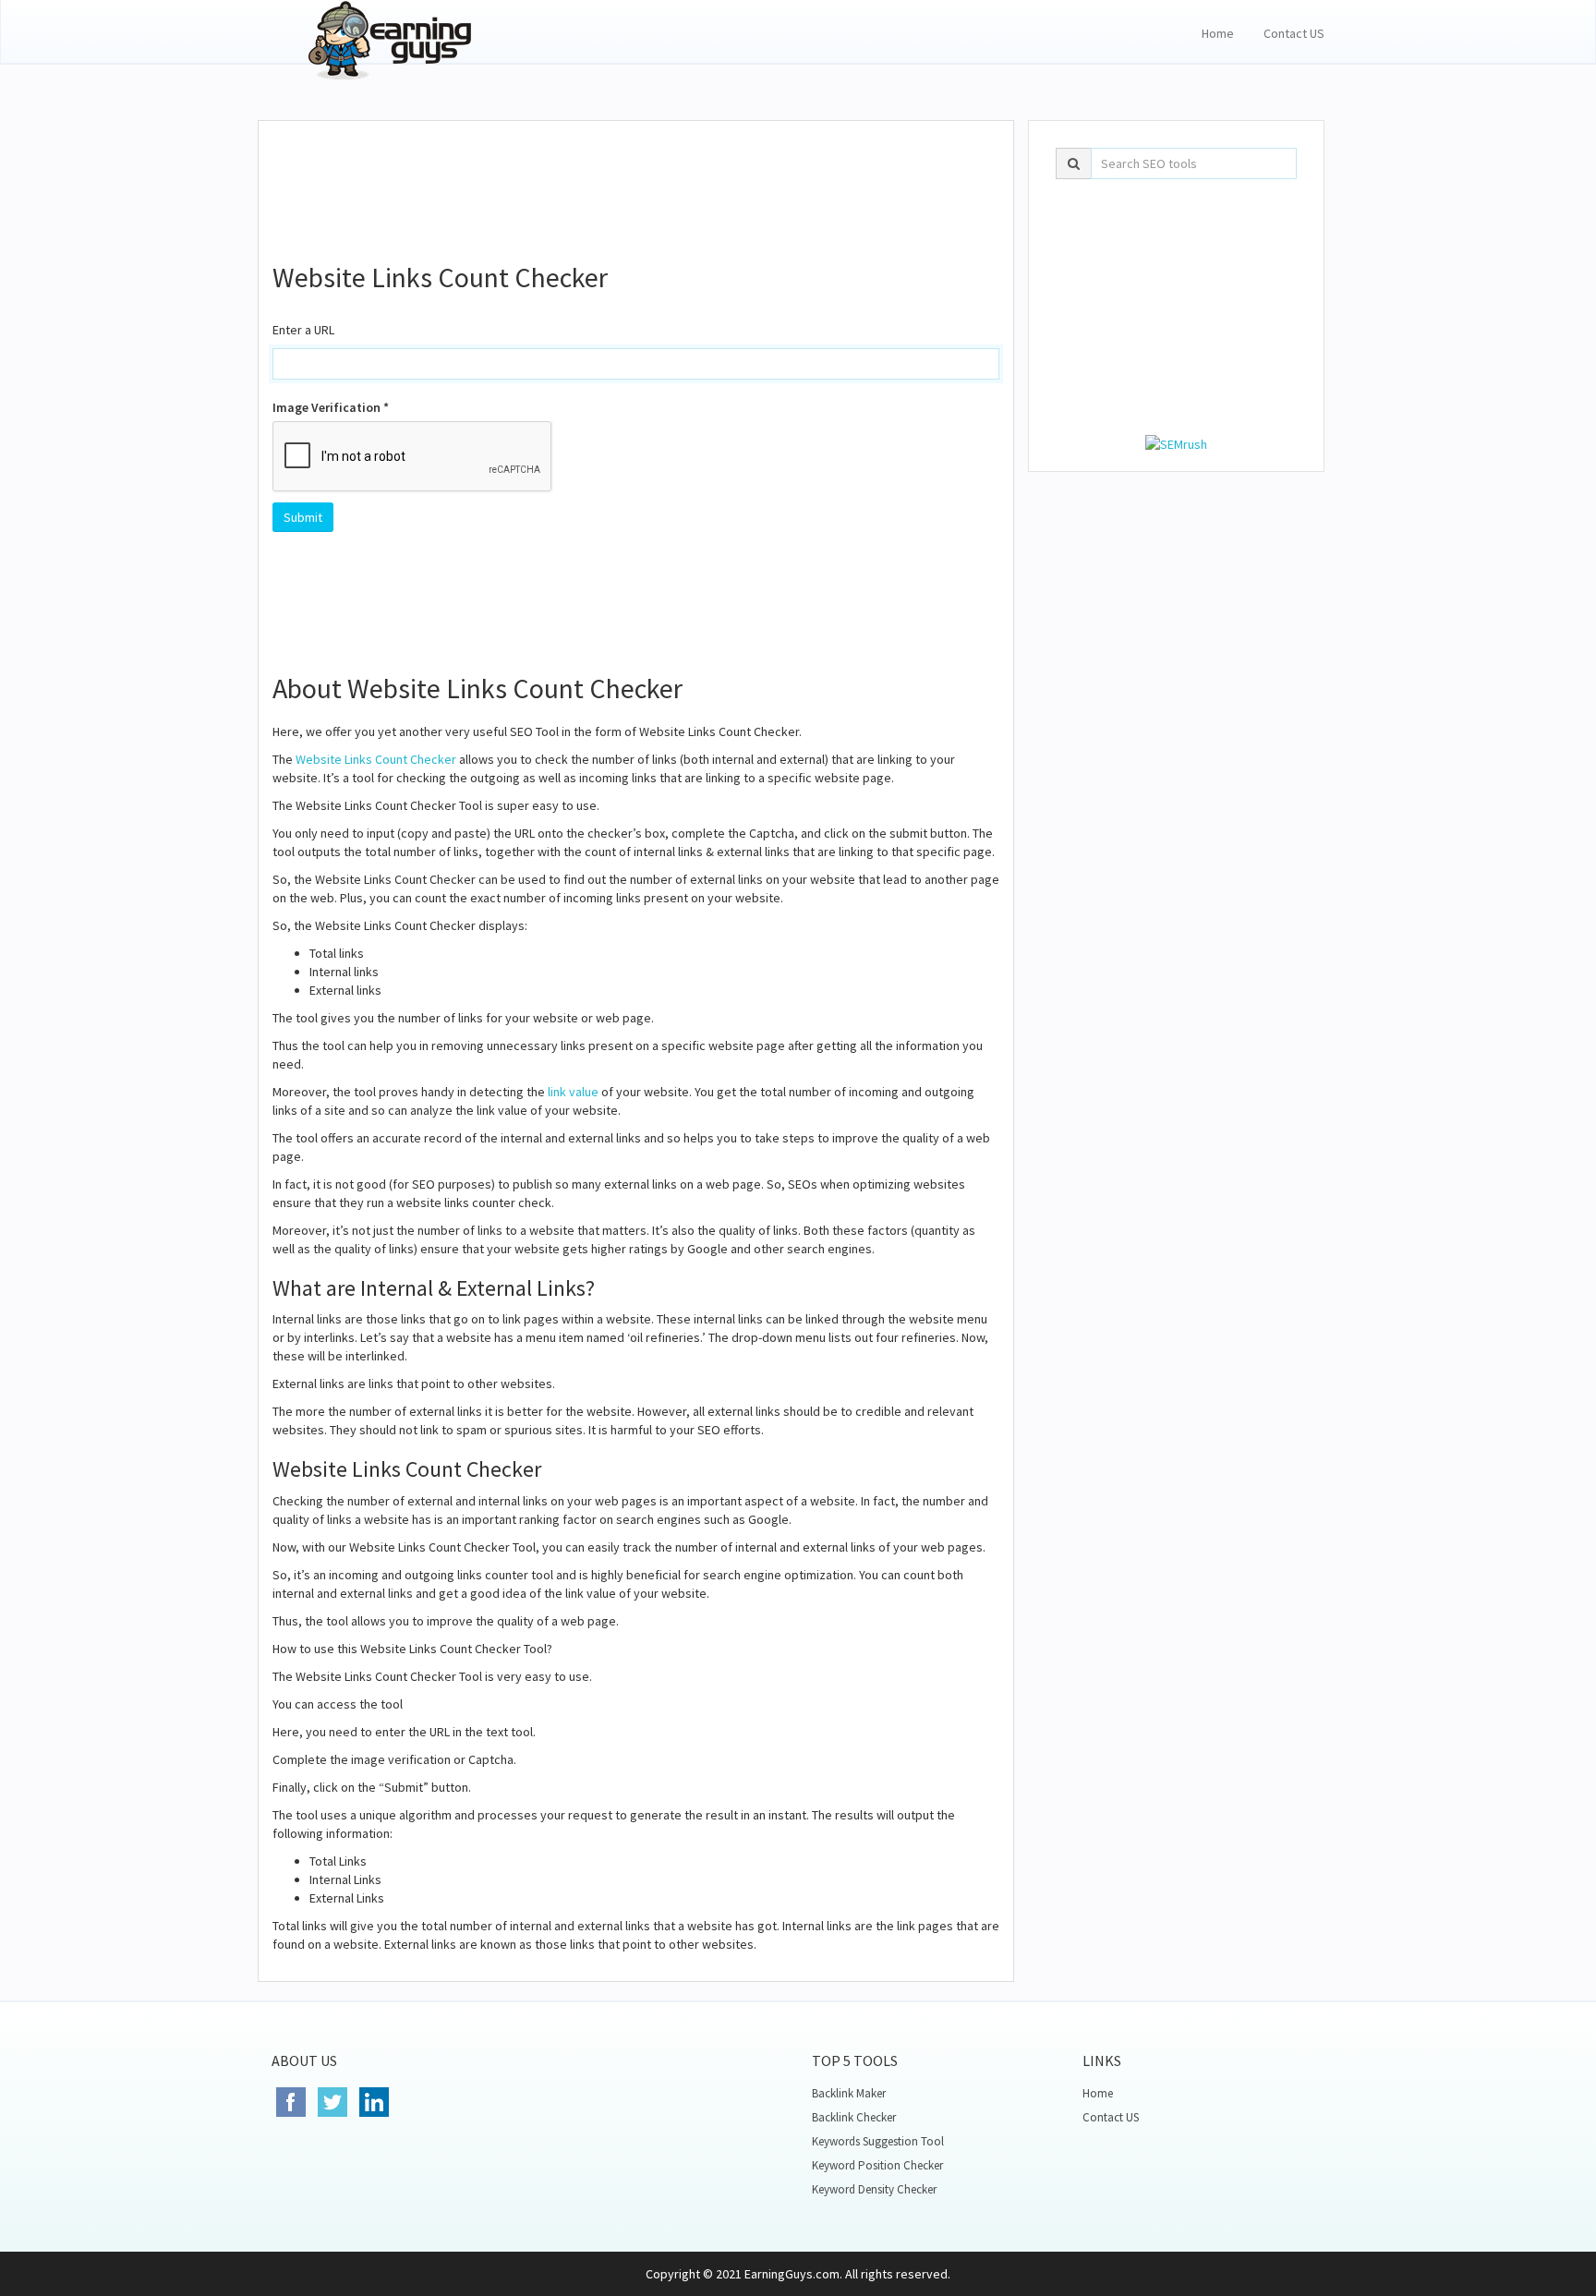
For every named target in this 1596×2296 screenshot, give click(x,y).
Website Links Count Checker (376, 759)
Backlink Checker (854, 2117)
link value (573, 1092)
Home (1218, 33)
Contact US (1294, 33)
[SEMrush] (1176, 442)
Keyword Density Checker (874, 2189)
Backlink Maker (849, 2093)
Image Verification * (331, 407)
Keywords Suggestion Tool (878, 2141)
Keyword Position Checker (877, 2165)
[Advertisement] (636, 181)
